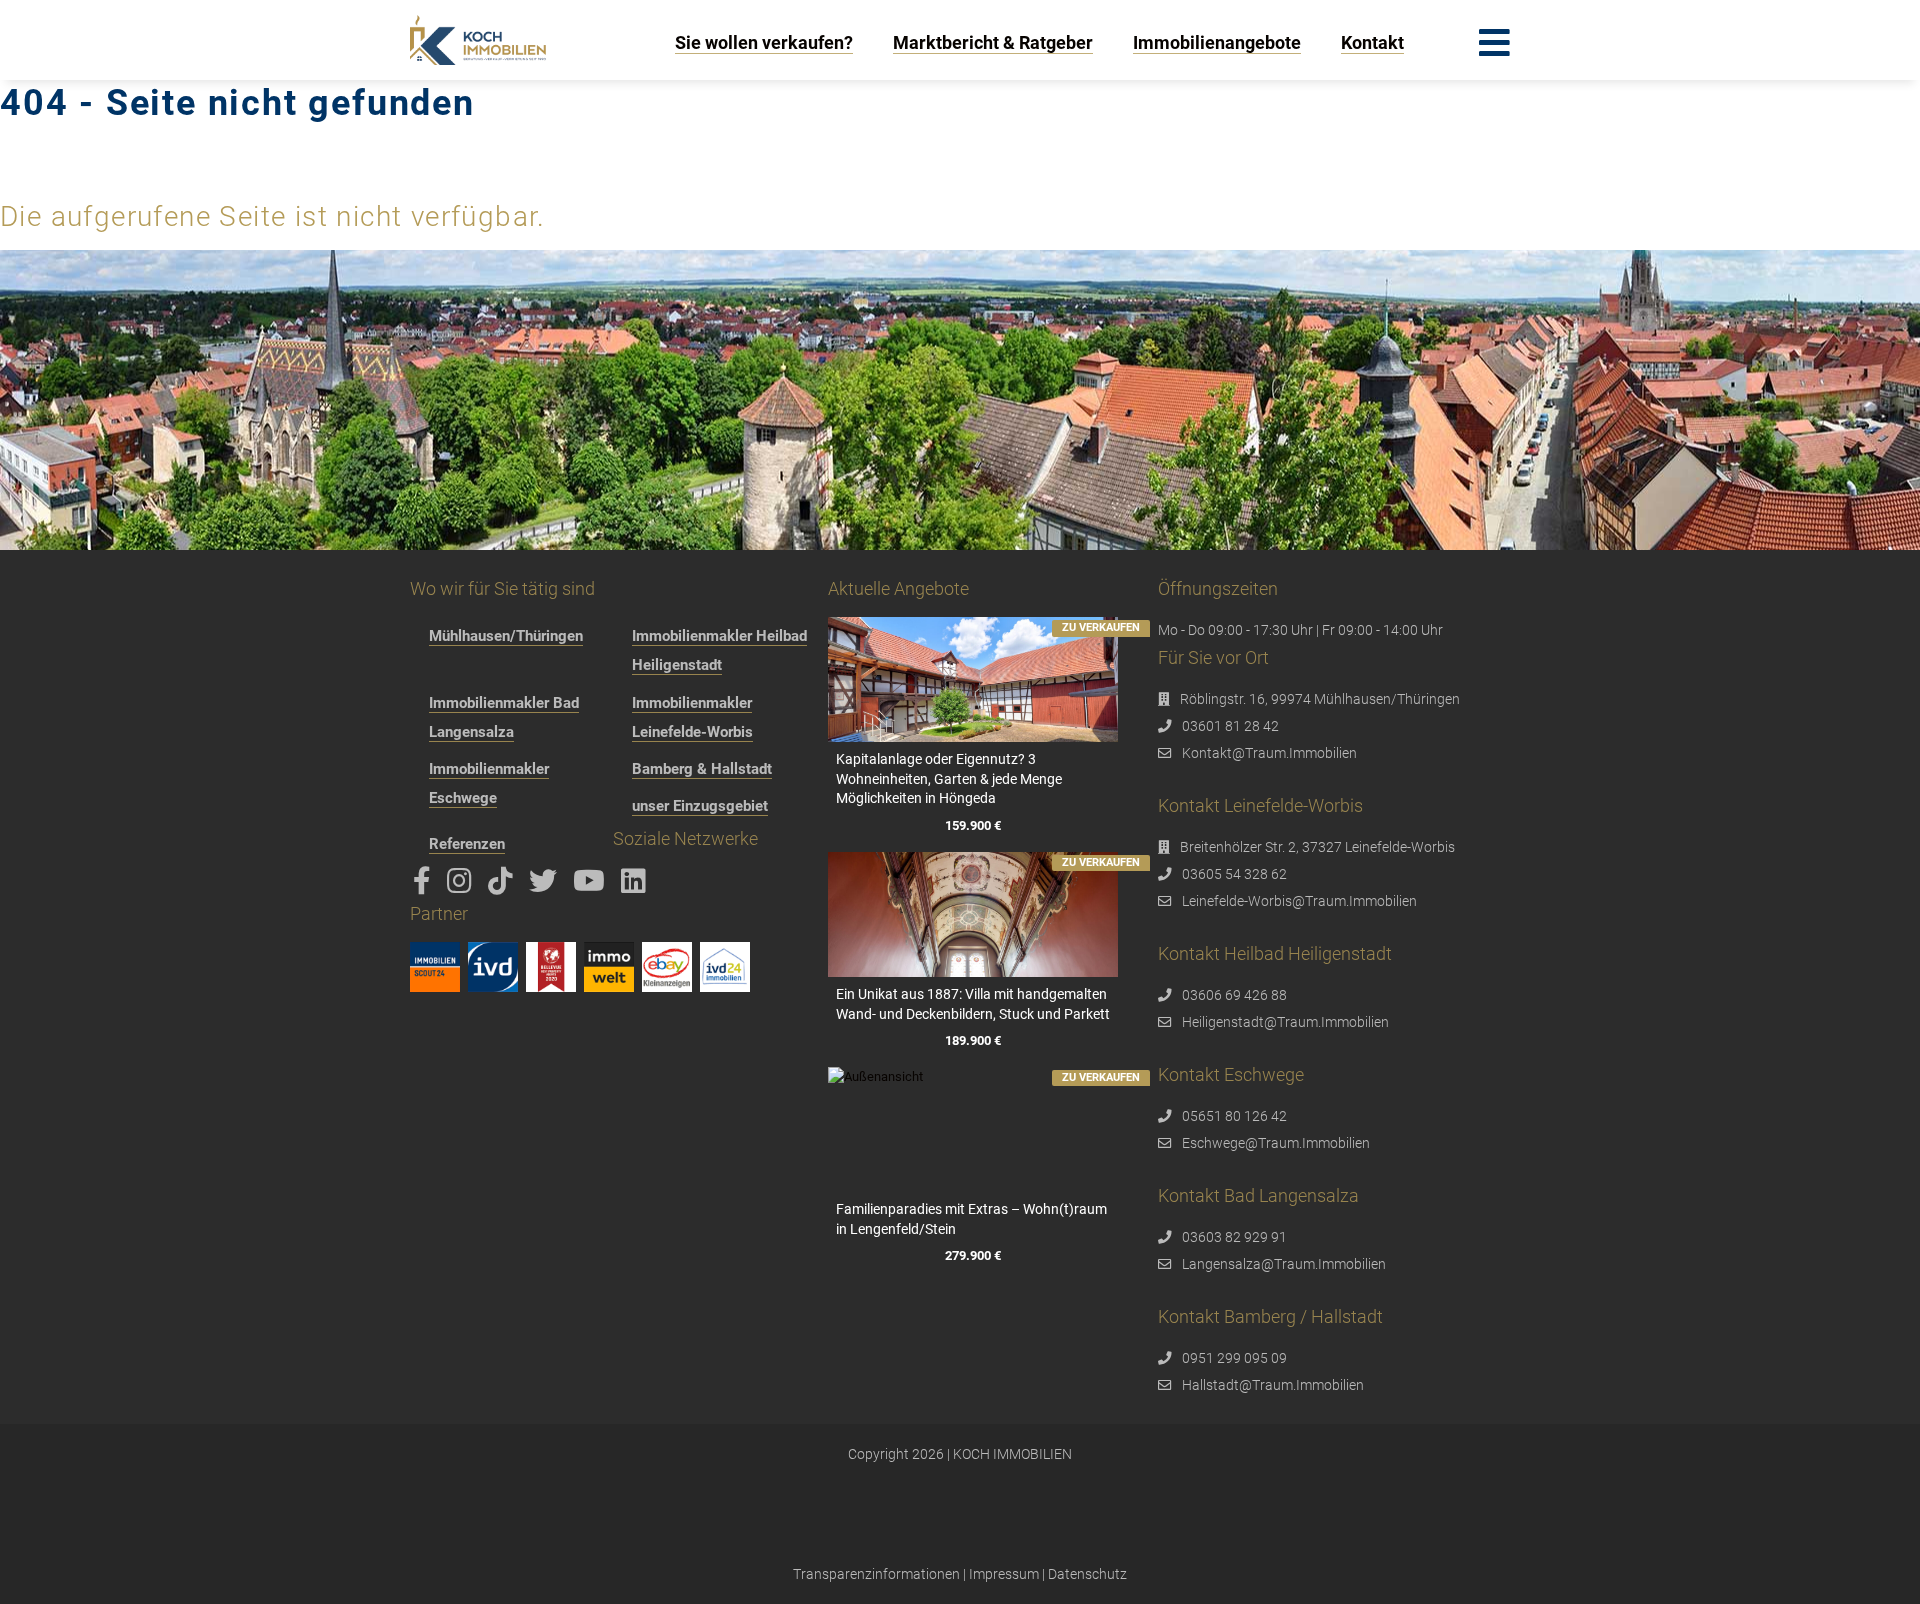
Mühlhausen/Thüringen (506, 636)
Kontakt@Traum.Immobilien (1269, 753)
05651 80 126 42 (1234, 1116)
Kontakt (1372, 42)
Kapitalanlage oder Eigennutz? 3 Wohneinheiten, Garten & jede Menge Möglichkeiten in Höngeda (949, 778)
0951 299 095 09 (1234, 1358)
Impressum (1004, 1574)
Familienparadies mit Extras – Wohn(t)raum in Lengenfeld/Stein (971, 1219)
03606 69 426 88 (1234, 995)
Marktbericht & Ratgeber (993, 42)
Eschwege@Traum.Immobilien (1276, 1143)
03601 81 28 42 (1230, 726)
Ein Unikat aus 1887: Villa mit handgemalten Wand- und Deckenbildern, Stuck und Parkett (973, 1004)
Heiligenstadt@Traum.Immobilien (1285, 1022)
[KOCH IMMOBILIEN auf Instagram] (463, 886)
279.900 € (973, 1255)
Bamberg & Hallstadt (702, 769)
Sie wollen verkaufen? (764, 42)
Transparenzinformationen (876, 1574)
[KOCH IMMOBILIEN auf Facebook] (425, 886)
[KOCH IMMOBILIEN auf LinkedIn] (637, 886)
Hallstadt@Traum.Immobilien (1273, 1385)
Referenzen (467, 844)
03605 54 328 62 (1234, 874)
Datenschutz (1087, 1574)
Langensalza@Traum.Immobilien (1284, 1264)
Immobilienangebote (1217, 42)
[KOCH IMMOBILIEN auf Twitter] (546, 886)
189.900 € (973, 1040)
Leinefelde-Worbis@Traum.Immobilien (1299, 901)
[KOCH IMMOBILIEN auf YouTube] (592, 886)
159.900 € (973, 825)
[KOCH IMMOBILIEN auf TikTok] (504, 886)
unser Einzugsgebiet (700, 806)
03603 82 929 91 (1234, 1237)
